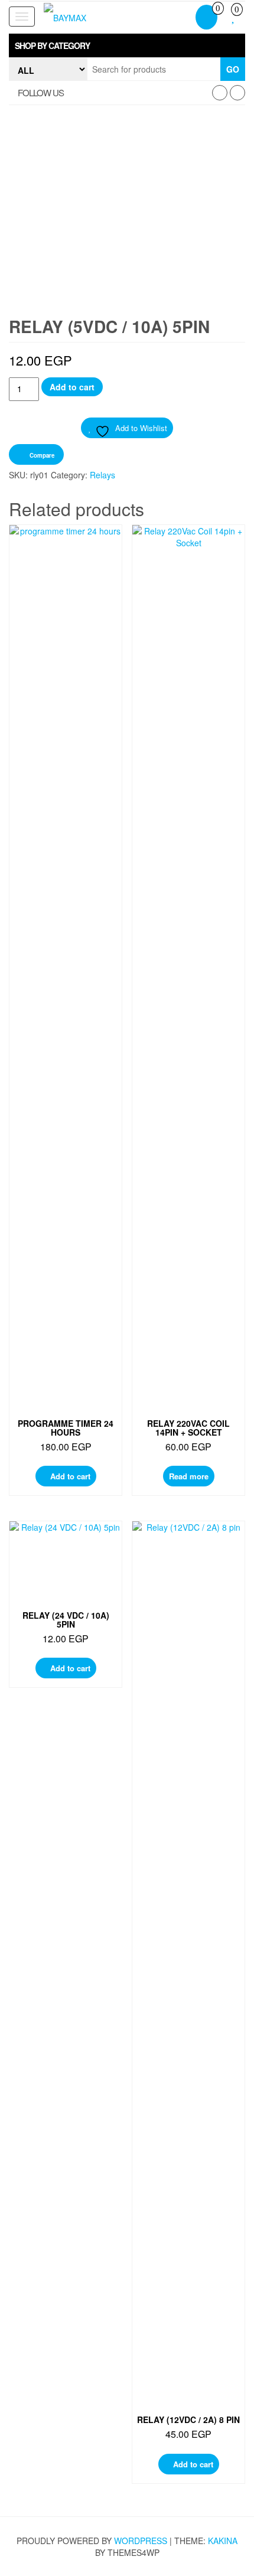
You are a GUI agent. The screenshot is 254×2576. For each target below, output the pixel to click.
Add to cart (72, 387)
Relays (102, 475)
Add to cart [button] (70, 1476)
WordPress (141, 2541)
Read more (189, 1476)
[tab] (127, 45)
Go (233, 69)
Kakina (223, 2541)
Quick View (69, 545)
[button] (127, 45)
